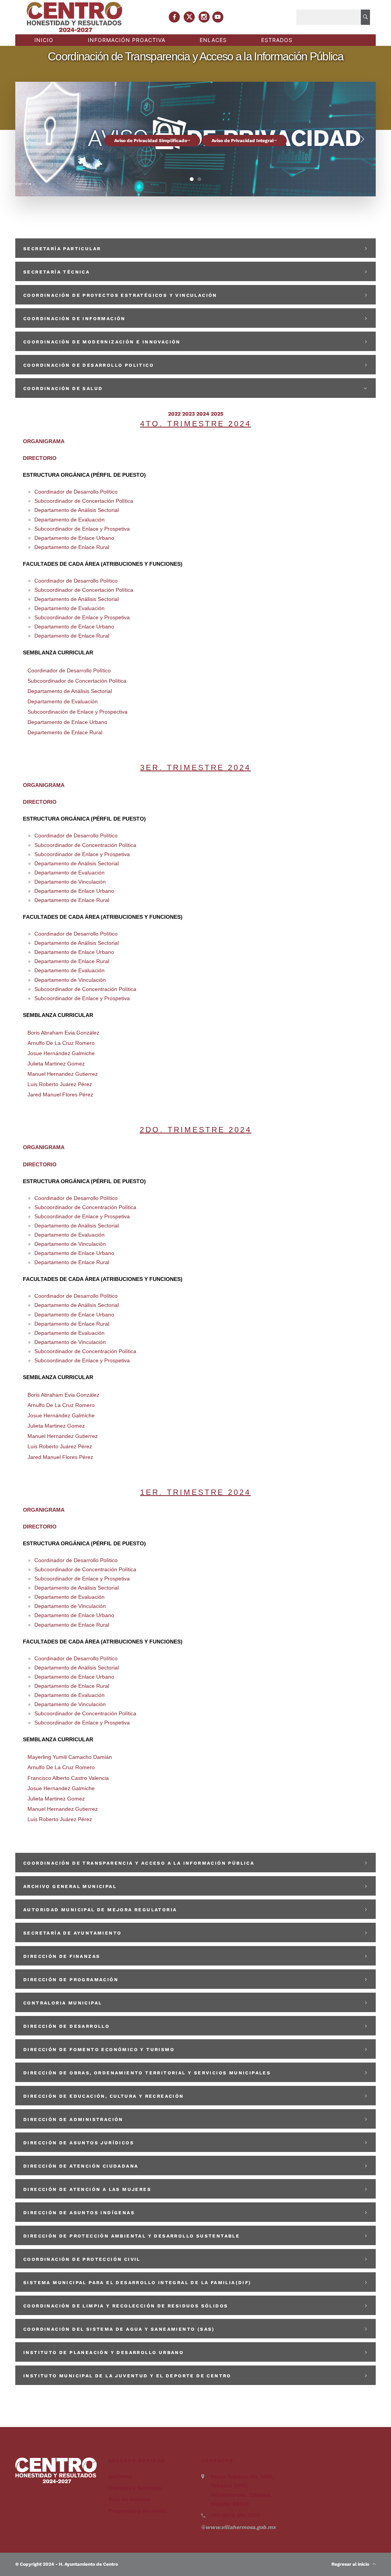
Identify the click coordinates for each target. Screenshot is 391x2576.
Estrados (277, 40)
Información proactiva (127, 40)
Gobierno (120, 2476)
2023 (188, 414)
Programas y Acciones (137, 2511)
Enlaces (213, 40)
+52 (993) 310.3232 (235, 2515)
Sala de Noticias (129, 2499)
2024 (203, 414)
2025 (217, 414)
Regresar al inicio (352, 2564)
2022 (174, 414)
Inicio (44, 40)
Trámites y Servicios (135, 2488)
